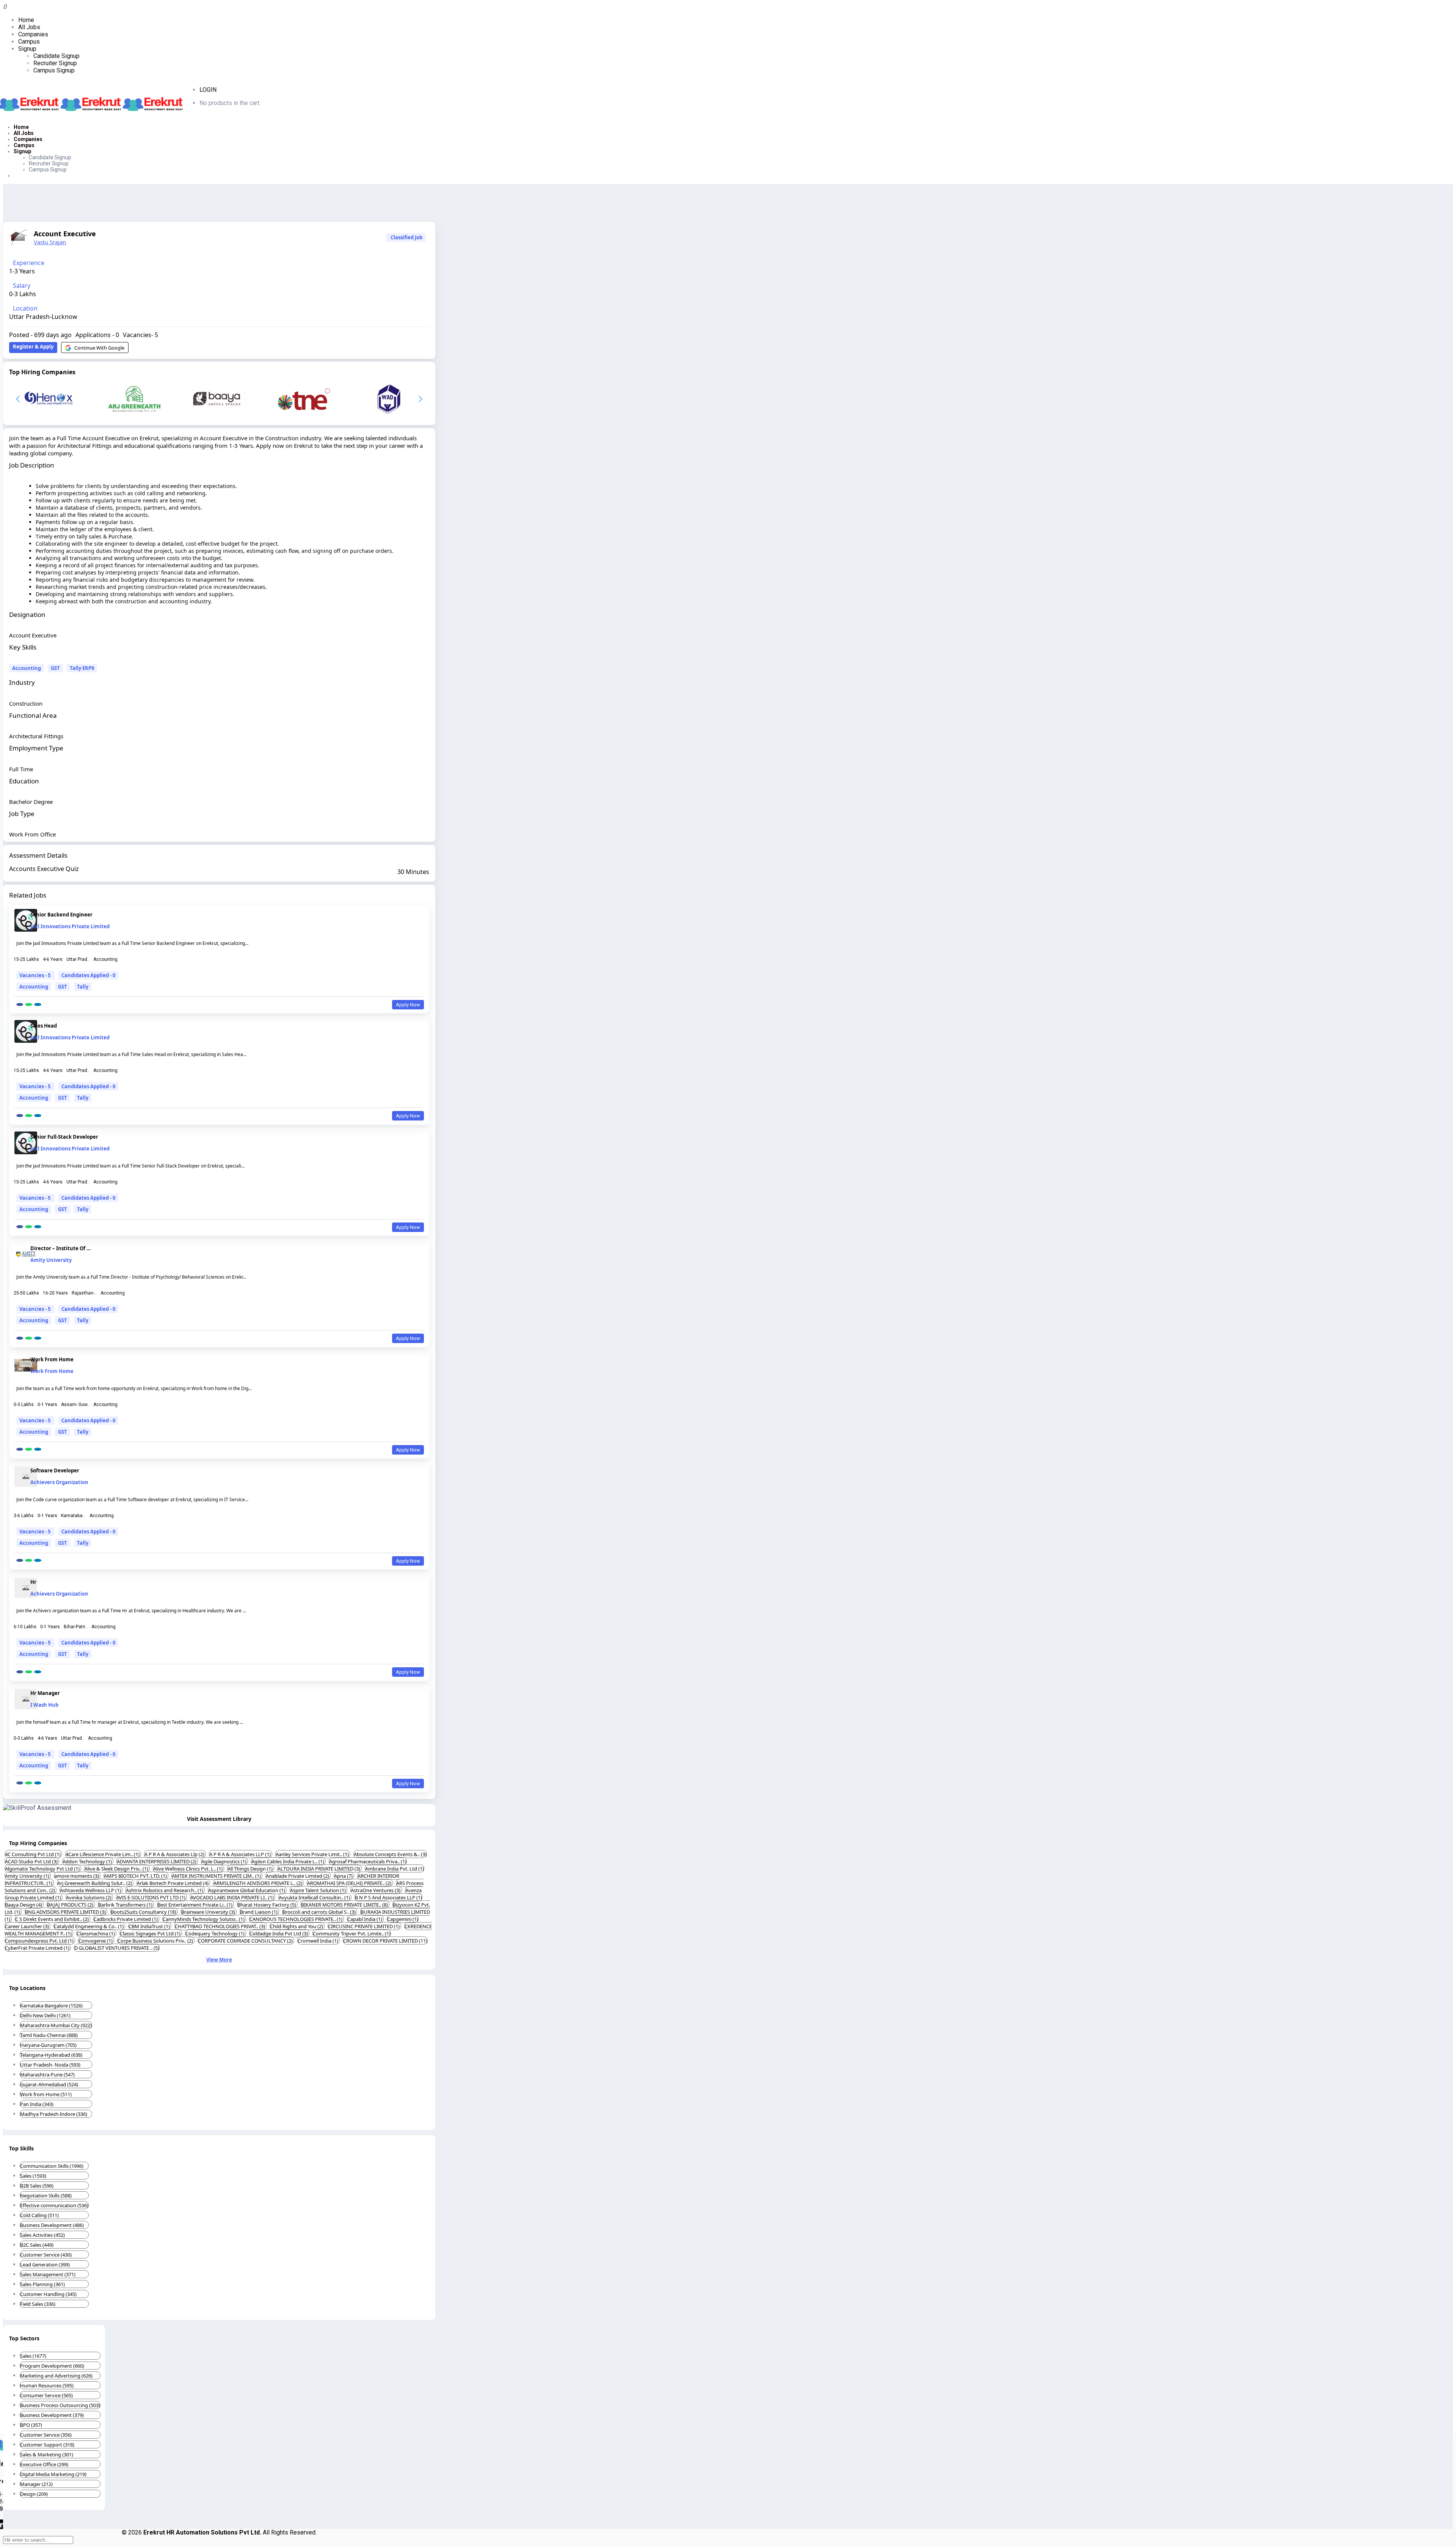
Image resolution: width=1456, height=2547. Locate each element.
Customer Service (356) (46, 2435)
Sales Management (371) (48, 2274)
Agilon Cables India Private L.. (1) (288, 1861)
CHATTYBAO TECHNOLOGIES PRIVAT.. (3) (220, 1926)
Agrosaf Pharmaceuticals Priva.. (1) (368, 1861)
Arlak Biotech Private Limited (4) (173, 1883)
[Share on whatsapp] (29, 1004)
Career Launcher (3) (27, 1926)
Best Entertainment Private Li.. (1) (195, 1905)
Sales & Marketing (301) (47, 2454)
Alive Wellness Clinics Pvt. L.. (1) (188, 1869)
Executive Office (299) (44, 2464)
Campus (29, 42)
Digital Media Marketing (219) (53, 2474)
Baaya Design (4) (24, 1905)
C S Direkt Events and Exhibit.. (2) (53, 1919)
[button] (420, 399)
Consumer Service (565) (46, 2395)
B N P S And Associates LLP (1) (388, 1897)
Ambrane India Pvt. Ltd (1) (395, 1869)
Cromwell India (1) (318, 1941)
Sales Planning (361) (42, 2284)
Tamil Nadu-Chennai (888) (49, 2035)
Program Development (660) (52, 2366)
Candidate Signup (56, 56)
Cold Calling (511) (39, 2215)
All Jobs (29, 27)
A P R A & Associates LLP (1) (241, 1854)
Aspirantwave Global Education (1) (247, 1890)
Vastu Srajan (50, 242)
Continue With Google (99, 348)
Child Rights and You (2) (297, 1926)
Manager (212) (36, 2484)
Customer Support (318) (47, 2445)
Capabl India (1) (365, 1919)
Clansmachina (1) (96, 1933)
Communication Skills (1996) (52, 2166)
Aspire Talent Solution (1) (318, 1890)
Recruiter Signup (55, 63)
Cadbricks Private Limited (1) (126, 1919)
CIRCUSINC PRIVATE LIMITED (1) (364, 1926)
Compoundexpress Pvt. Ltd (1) (40, 1941)
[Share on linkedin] (38, 1004)
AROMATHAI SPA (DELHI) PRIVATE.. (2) (350, 1883)
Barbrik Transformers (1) (126, 1905)
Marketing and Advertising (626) (56, 2376)
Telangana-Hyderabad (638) (51, 2055)
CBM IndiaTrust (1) (150, 1926)
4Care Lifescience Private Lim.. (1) (103, 1854)
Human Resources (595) (47, 2385)
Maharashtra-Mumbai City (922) (56, 2025)
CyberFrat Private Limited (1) (38, 1948)
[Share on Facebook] (20, 1004)
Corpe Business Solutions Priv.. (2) (156, 1941)
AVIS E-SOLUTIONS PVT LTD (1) (151, 1897)
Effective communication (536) (54, 2205)
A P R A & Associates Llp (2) (175, 1854)
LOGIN (208, 90)
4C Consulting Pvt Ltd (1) (33, 1854)
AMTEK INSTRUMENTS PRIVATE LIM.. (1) (217, 1876)
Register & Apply (33, 347)
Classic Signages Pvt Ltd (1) (151, 1933)
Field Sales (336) (38, 2304)
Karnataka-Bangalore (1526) (51, 2006)
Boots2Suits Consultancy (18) (144, 1912)
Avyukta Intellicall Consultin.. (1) (315, 1897)
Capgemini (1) (403, 1919)
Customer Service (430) (46, 2255)
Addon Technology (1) (88, 1861)
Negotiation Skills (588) (46, 2195)
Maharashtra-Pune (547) (47, 2075)
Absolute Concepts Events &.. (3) (390, 1854)
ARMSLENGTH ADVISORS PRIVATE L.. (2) (258, 1883)
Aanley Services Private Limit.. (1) (313, 1854)
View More (219, 1960)
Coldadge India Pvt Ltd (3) (279, 1933)
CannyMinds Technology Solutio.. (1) (204, 1919)
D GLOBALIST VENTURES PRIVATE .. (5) (117, 1948)
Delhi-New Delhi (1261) (45, 2015)
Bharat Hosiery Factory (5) (267, 1905)
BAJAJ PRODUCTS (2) (71, 1905)
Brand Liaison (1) (259, 1912)
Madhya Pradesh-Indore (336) (54, 2114)
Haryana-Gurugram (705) (48, 2045)
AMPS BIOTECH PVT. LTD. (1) (136, 1876)
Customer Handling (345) (48, 2294)
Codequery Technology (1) (216, 1933)
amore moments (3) (77, 1876)
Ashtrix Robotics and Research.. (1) (165, 1890)
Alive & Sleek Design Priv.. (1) (117, 1869)
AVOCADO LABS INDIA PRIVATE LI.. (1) (233, 1897)
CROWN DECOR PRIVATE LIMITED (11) (385, 1941)
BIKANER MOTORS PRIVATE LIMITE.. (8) (345, 1905)
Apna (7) (344, 1876)
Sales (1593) (33, 2176)
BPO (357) (31, 2425)
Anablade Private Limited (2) (298, 1876)
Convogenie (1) (96, 1941)
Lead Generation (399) (45, 2265)
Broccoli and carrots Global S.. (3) (320, 1912)
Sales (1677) (33, 2356)
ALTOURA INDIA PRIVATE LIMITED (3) (319, 1869)
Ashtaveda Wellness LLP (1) (91, 1890)
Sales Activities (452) (42, 2235)
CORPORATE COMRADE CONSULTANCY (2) (246, 1941)
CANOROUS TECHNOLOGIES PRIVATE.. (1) (297, 1919)
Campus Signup (54, 70)
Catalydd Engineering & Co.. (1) (89, 1926)
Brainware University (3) (209, 1912)
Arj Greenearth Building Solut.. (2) (95, 1883)
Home (26, 20)
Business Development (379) (52, 2415)
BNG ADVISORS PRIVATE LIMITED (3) (66, 1912)
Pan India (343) (37, 2104)
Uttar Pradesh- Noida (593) (50, 2065)
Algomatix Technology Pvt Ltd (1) (43, 1869)
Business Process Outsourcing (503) (60, 2405)
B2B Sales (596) (37, 2186)
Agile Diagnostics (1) (224, 1861)
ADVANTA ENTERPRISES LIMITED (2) (157, 1861)
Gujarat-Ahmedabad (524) (49, 2084)
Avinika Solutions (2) (89, 1897)
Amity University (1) (28, 1876)
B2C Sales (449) (37, 2245)
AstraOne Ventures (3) (376, 1890)
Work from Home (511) (46, 2094)
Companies (33, 34)
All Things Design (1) (251, 1869)
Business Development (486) (52, 2225)
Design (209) (34, 2494)
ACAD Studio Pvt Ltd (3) (32, 1861)
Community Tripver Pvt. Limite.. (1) (352, 1933)
